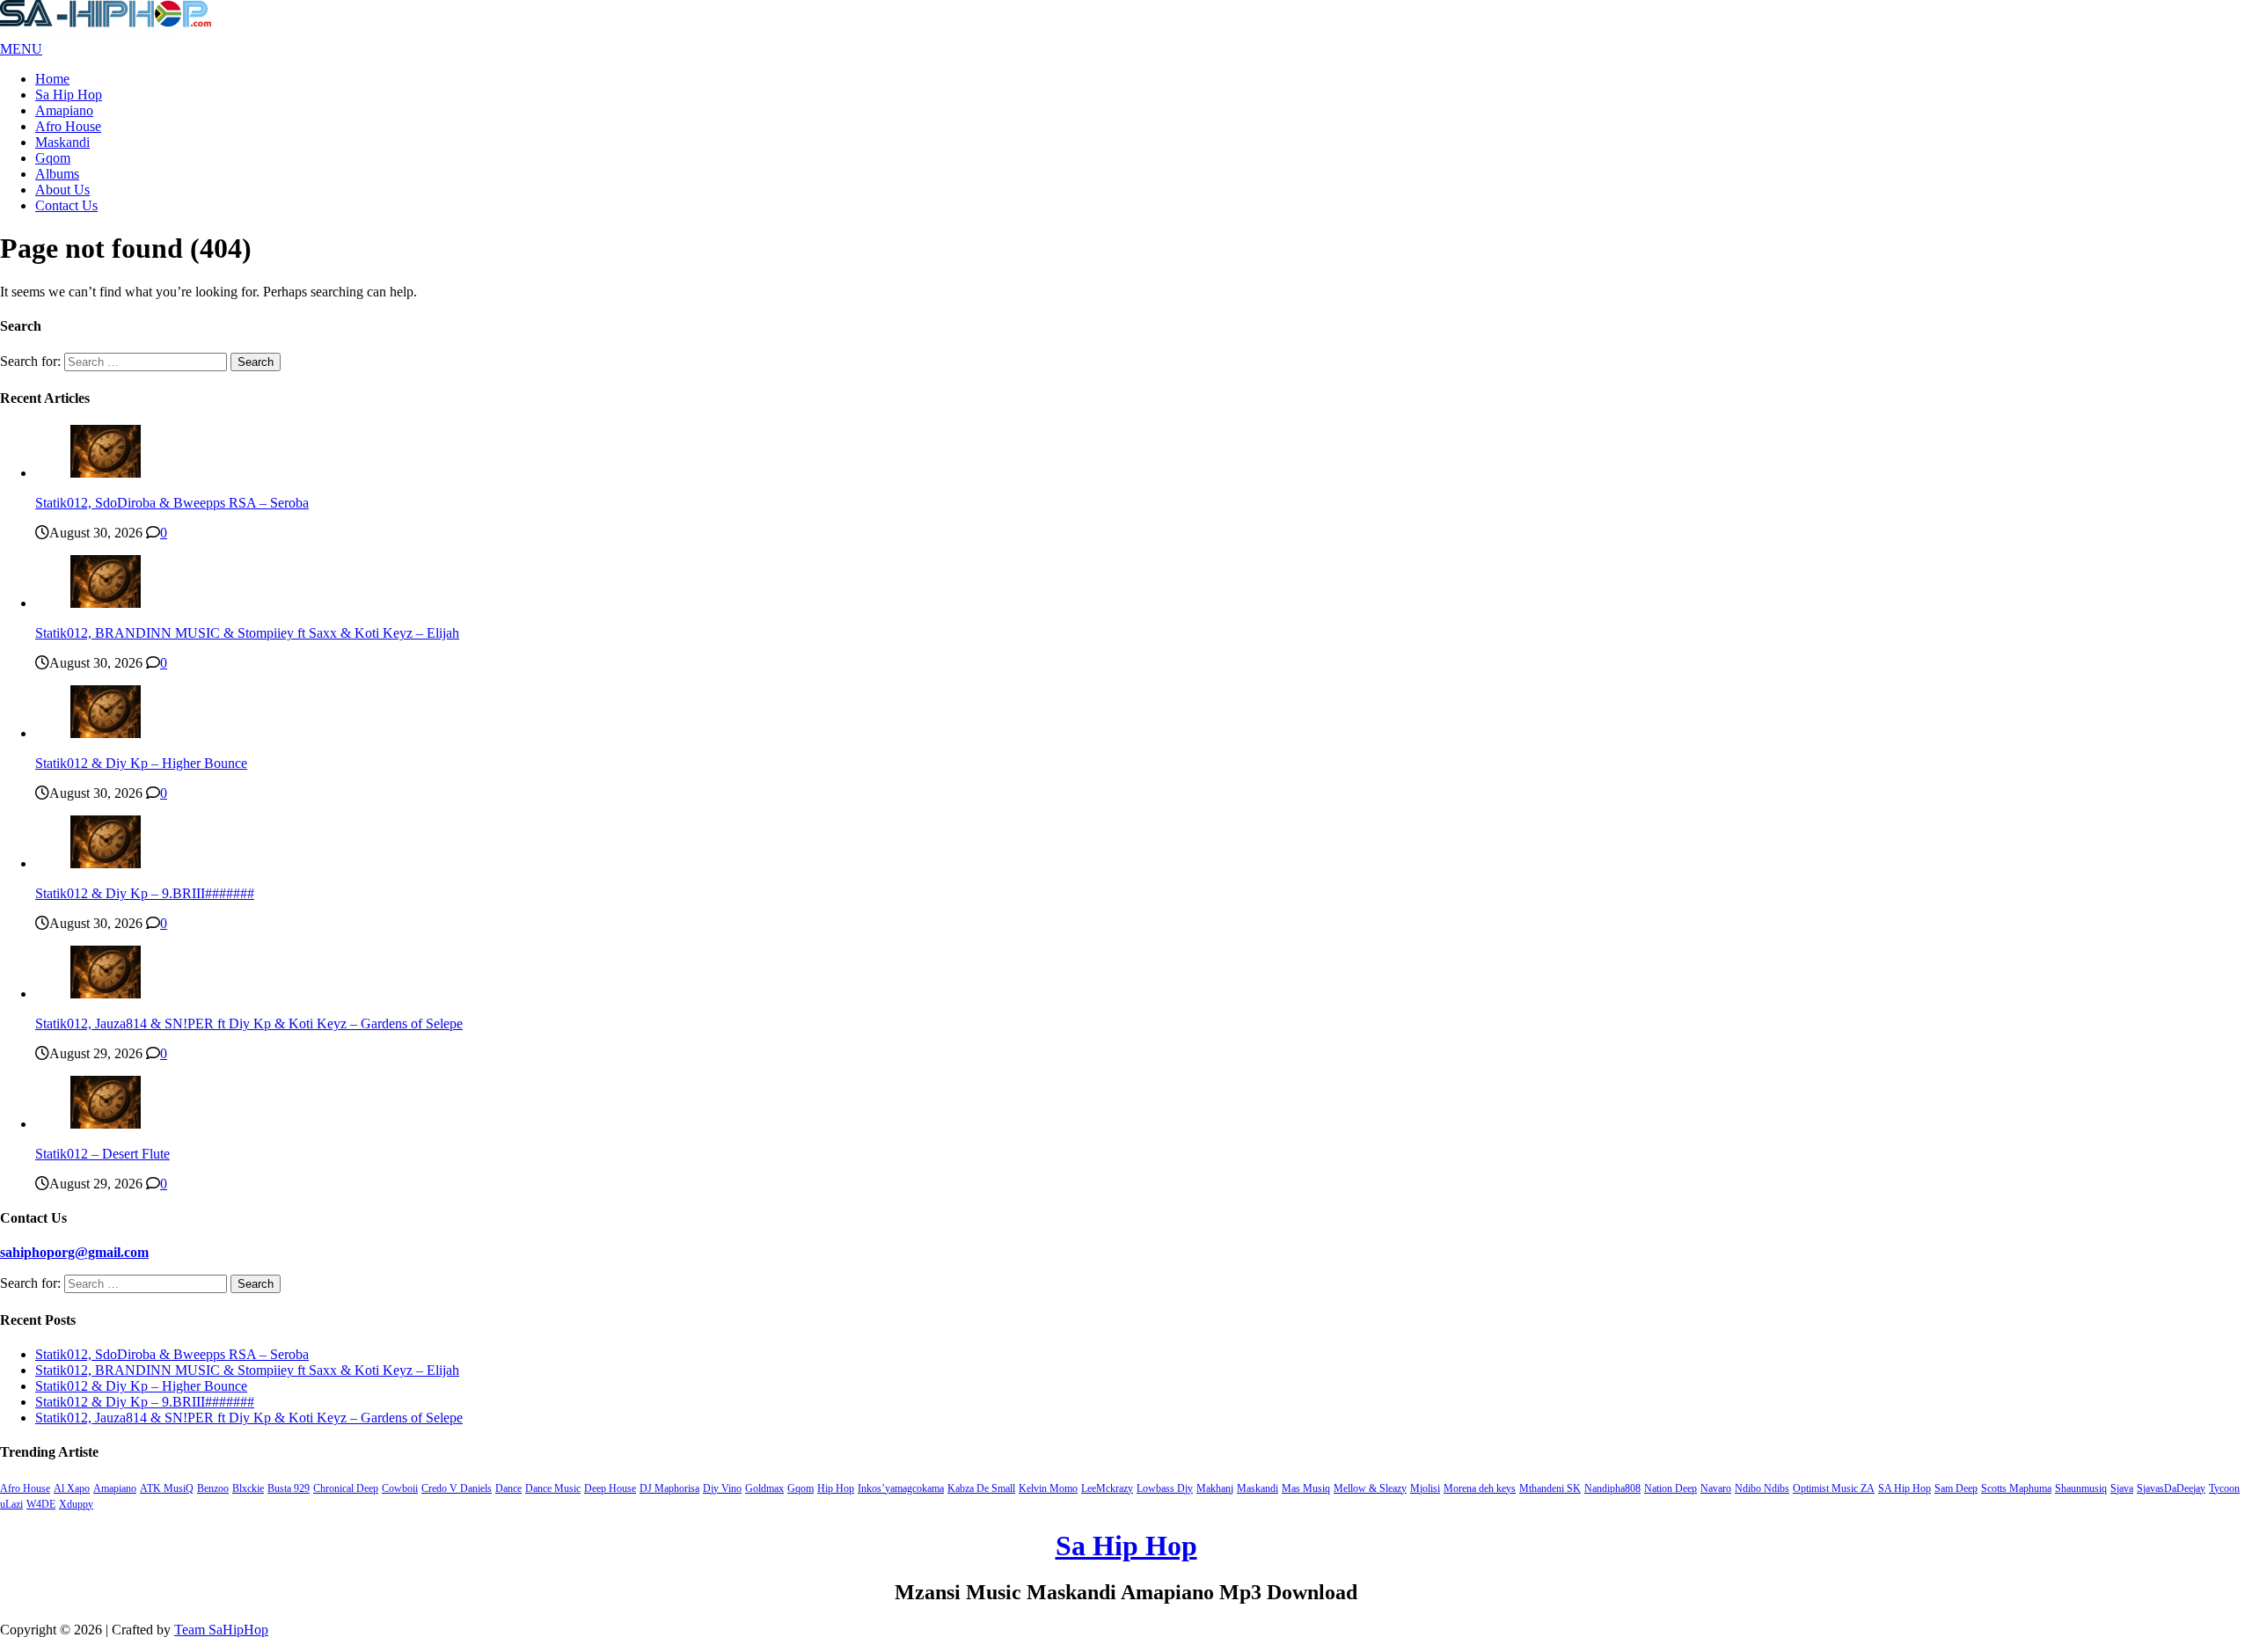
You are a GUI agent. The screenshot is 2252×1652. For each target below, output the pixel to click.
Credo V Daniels (457, 1488)
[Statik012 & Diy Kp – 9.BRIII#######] (106, 863)
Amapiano (64, 110)
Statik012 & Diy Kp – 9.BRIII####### (145, 893)
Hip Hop (836, 1488)
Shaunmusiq (2081, 1488)
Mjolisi (1425, 1488)
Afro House (68, 126)
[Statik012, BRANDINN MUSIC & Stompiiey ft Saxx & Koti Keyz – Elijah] (106, 603)
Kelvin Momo (1048, 1488)
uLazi (11, 1504)
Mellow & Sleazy (1370, 1488)
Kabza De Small (981, 1488)
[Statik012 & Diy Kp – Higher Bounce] (106, 733)
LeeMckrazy (1107, 1488)
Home (52, 79)
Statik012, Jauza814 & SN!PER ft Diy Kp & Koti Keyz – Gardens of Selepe (249, 1023)
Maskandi (62, 142)
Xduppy (76, 1504)
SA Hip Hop (1905, 1488)
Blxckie (248, 1488)
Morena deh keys (1480, 1488)
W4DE (41, 1504)
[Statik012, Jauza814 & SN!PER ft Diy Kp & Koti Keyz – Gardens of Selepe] (106, 994)
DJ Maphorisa (669, 1488)
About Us (62, 190)
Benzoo (213, 1488)
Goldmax (764, 1488)
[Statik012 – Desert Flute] (106, 1124)
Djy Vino (722, 1488)
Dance (508, 1488)
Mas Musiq (1306, 1488)
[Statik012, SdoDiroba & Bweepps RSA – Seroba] (106, 473)
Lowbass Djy (1165, 1488)
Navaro (1716, 1488)
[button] (21, 49)
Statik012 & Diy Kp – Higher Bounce (141, 763)
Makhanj (1215, 1488)
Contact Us (66, 205)
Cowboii (400, 1488)
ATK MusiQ (167, 1488)
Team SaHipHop (221, 1630)
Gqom (53, 158)
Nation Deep (1671, 1488)
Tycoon (2224, 1488)
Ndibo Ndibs (1762, 1488)
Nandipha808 (1612, 1488)
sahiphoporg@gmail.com (74, 1252)
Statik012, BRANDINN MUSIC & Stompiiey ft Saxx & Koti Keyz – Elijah (247, 633)
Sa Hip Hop (69, 95)
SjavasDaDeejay (2171, 1488)
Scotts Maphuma (2016, 1488)
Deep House (610, 1488)
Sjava (2122, 1488)
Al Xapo (72, 1488)
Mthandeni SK (1550, 1488)
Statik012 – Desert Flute (102, 1154)
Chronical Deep (346, 1488)
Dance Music (553, 1488)
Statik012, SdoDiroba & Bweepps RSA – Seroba (172, 503)
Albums (57, 174)
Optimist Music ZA (1834, 1488)
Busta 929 (289, 1488)
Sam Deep (1956, 1488)
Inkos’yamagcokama (901, 1488)
